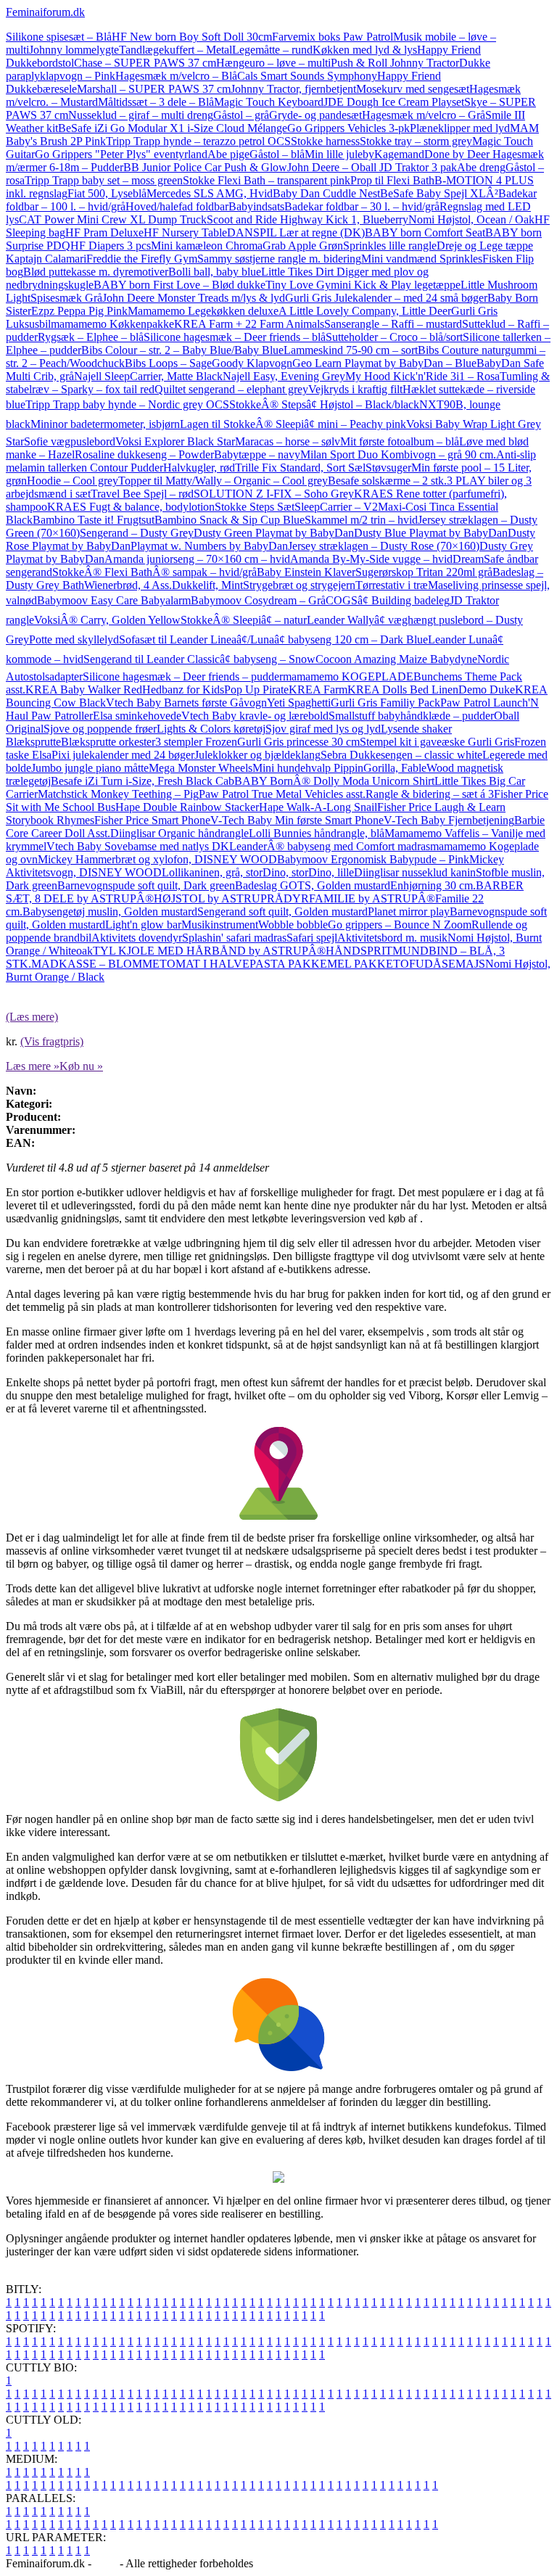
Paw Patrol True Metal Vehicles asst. (282, 794)
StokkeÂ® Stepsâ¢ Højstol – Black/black (324, 404)
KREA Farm (318, 690)
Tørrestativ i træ (392, 585)
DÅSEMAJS (455, 964)
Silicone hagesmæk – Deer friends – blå (235, 337)
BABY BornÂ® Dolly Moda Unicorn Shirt (334, 781)
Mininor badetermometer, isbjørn (105, 424)
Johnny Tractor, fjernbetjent (293, 89)
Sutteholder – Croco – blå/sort (394, 337)
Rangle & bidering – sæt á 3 (430, 794)
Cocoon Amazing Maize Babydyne (396, 659)
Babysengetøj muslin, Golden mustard (110, 912)
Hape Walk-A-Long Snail (318, 807)
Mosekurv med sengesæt (413, 89)
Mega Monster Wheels (201, 768)
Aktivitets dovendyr (137, 938)
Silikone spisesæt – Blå (59, 37)
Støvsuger (388, 468)
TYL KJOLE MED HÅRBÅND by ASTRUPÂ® (209, 951)
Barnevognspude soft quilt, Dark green (146, 885)
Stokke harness (325, 141)
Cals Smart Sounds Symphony (307, 76)
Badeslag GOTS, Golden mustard (313, 885)
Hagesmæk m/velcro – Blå (176, 76)
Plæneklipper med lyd (460, 128)
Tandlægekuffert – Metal (176, 50)
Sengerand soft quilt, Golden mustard (282, 912)
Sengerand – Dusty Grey (137, 533)
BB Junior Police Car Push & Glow (205, 167)
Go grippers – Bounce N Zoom (400, 925)
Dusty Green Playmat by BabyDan (274, 533)
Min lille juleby (339, 154)
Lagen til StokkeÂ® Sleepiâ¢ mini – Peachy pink (293, 424)
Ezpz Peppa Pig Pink (79, 311)
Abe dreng (481, 167)
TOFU (409, 964)
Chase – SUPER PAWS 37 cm (145, 63)
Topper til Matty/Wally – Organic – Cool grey (223, 481)
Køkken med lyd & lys (365, 50)
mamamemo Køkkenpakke (112, 324)
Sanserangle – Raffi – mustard (393, 324)
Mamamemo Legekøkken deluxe (203, 311)
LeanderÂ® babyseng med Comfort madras (330, 846)
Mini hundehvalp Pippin (308, 768)
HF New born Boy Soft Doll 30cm (192, 37)
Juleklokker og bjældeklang (257, 755)
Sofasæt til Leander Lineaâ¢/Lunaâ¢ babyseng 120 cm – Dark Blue (273, 639)
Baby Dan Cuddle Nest (326, 193)
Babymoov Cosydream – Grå (258, 600)
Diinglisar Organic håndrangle (180, 833)
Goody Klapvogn (252, 363)
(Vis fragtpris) (52, 1041)
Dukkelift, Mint (207, 585)
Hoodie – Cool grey (73, 481)
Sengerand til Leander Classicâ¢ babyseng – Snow (199, 659)
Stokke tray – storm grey (416, 141)
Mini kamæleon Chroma (207, 246)
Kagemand (399, 154)
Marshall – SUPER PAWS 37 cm (154, 89)
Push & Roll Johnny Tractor (395, 63)
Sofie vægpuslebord (70, 441)
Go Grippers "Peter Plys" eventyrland (121, 154)
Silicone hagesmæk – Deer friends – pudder (183, 676)
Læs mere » (33, 1066)
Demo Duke (487, 690)
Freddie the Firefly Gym (142, 259)
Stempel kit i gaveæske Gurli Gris (437, 742)
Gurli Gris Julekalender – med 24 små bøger (386, 298)
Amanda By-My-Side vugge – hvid (371, 559)
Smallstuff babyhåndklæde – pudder (411, 716)
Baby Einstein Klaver (306, 572)
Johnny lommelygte (74, 50)
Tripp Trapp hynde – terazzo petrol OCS (198, 141)
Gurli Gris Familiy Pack (385, 703)
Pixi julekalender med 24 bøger (123, 755)
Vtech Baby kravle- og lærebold (255, 716)
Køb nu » (81, 1066)
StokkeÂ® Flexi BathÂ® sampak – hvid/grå (154, 572)
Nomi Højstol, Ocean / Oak (471, 219)
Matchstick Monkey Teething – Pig (118, 794)
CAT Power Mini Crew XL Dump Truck (113, 219)
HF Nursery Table (185, 233)
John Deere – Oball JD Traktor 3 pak (372, 167)
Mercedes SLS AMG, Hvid (210, 193)
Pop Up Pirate (256, 690)
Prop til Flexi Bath (392, 180)
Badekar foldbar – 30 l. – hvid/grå (362, 206)
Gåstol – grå (241, 115)
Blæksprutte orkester (108, 742)
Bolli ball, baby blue (215, 272)
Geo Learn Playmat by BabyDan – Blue (384, 363)
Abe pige (228, 154)
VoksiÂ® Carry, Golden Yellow (107, 620)
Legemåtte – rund (272, 50)
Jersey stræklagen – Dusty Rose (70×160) (384, 546)
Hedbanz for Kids (183, 690)
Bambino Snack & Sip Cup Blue (230, 520)
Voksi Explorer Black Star (175, 441)
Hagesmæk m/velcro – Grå (424, 115)
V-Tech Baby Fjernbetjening (449, 820)
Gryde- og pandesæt (315, 115)
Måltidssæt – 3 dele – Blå (156, 102)
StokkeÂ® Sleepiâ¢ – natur (244, 620)
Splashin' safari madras (234, 938)
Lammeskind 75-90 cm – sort (351, 350)
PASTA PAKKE (288, 964)
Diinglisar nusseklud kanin (415, 872)
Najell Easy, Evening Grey (284, 376)
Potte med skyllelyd (74, 639)
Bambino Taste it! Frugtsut (94, 520)
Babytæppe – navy (257, 454)
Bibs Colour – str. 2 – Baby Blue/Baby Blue (182, 350)
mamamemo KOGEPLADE (348, 676)
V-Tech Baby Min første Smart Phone (297, 820)
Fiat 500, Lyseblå (107, 193)
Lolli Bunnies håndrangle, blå (317, 833)
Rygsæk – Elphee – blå (91, 337)
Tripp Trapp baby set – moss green (104, 180)
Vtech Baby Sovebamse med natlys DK (138, 846)
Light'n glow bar (143, 925)
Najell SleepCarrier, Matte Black (148, 376)
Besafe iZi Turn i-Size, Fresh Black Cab (143, 781)
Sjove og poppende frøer (100, 729)
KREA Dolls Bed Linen (403, 690)
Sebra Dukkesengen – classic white (401, 755)
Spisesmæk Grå (66, 298)
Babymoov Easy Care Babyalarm (114, 600)
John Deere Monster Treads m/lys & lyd (194, 298)
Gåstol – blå (277, 154)
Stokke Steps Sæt (255, 507)
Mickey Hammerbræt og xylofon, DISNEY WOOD (157, 859)
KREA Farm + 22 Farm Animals (249, 324)
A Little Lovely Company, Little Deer (365, 311)
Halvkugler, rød (199, 468)
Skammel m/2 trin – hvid (361, 520)
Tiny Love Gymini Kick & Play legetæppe (363, 285)
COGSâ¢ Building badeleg (388, 600)
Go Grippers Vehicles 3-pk (348, 128)
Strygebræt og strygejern (299, 585)
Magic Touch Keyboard (269, 102)
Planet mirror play (409, 912)
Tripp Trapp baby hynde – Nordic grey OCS (127, 404)
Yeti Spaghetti (299, 703)
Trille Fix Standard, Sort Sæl (300, 468)
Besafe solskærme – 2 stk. (387, 481)
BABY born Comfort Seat (425, 233)
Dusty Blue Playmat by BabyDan (431, 533)
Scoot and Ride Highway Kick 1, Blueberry (308, 219)
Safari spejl (312, 938)
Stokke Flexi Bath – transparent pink (267, 180)
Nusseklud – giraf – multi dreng (141, 115)
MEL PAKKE (360, 964)
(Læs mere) (32, 1017)
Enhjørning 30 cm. (433, 885)
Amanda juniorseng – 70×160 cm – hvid (197, 559)
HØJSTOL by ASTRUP (210, 898)
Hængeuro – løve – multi (273, 63)
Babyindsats (256, 206)
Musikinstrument (220, 925)
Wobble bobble (293, 925)
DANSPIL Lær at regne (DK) (296, 233)
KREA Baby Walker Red (84, 690)
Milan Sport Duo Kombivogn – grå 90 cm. (398, 454)
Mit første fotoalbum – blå (400, 441)
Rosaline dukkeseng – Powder (144, 454)
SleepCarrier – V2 (336, 507)
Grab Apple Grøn (303, 246)
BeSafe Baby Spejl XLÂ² (439, 193)
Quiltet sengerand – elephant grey (231, 389)
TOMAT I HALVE (205, 964)
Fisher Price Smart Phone (152, 820)
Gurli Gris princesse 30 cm (298, 742)
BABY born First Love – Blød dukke (180, 285)
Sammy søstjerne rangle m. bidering (279, 259)
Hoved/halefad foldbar (177, 206)
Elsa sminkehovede (137, 716)
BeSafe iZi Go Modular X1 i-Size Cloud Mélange (173, 128)
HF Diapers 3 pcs (111, 246)
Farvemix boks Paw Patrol (333, 37)
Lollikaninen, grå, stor (212, 872)
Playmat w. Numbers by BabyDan (209, 546)
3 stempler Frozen (196, 742)
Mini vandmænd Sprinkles (422, 259)
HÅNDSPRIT (359, 951)
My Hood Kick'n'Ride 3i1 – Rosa (422, 376)
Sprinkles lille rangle (390, 246)
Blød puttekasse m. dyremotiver (96, 272)
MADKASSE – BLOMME (95, 964)
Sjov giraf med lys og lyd (323, 729)
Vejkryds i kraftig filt (355, 389)
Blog (106, 2563)
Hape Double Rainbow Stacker (187, 807)
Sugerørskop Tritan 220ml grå (424, 572)
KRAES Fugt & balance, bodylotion (131, 507)
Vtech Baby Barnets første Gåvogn (186, 703)
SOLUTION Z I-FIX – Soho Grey (274, 494)
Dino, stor (285, 872)
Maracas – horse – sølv (288, 441)
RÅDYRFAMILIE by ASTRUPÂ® (351, 898)
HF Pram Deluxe (104, 233)
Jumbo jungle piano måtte (90, 768)
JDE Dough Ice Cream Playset (394, 102)
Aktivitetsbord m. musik (392, 938)
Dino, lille (331, 872)
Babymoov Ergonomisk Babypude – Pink (373, 859)
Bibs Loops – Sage (168, 363)
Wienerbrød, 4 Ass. (128, 585)
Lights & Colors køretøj (211, 729)
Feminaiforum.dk (45, 12)
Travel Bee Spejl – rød (142, 494)
